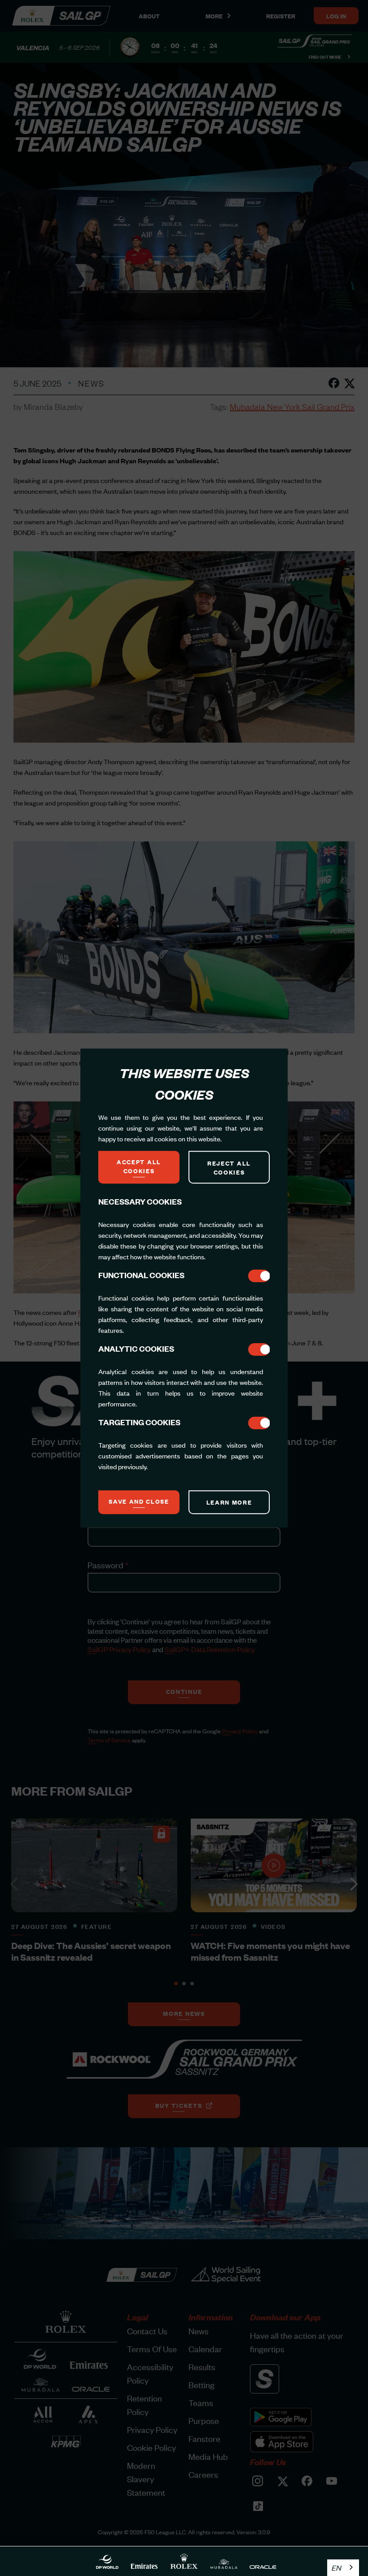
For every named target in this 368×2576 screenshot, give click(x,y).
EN (336, 2567)
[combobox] (343, 2568)
